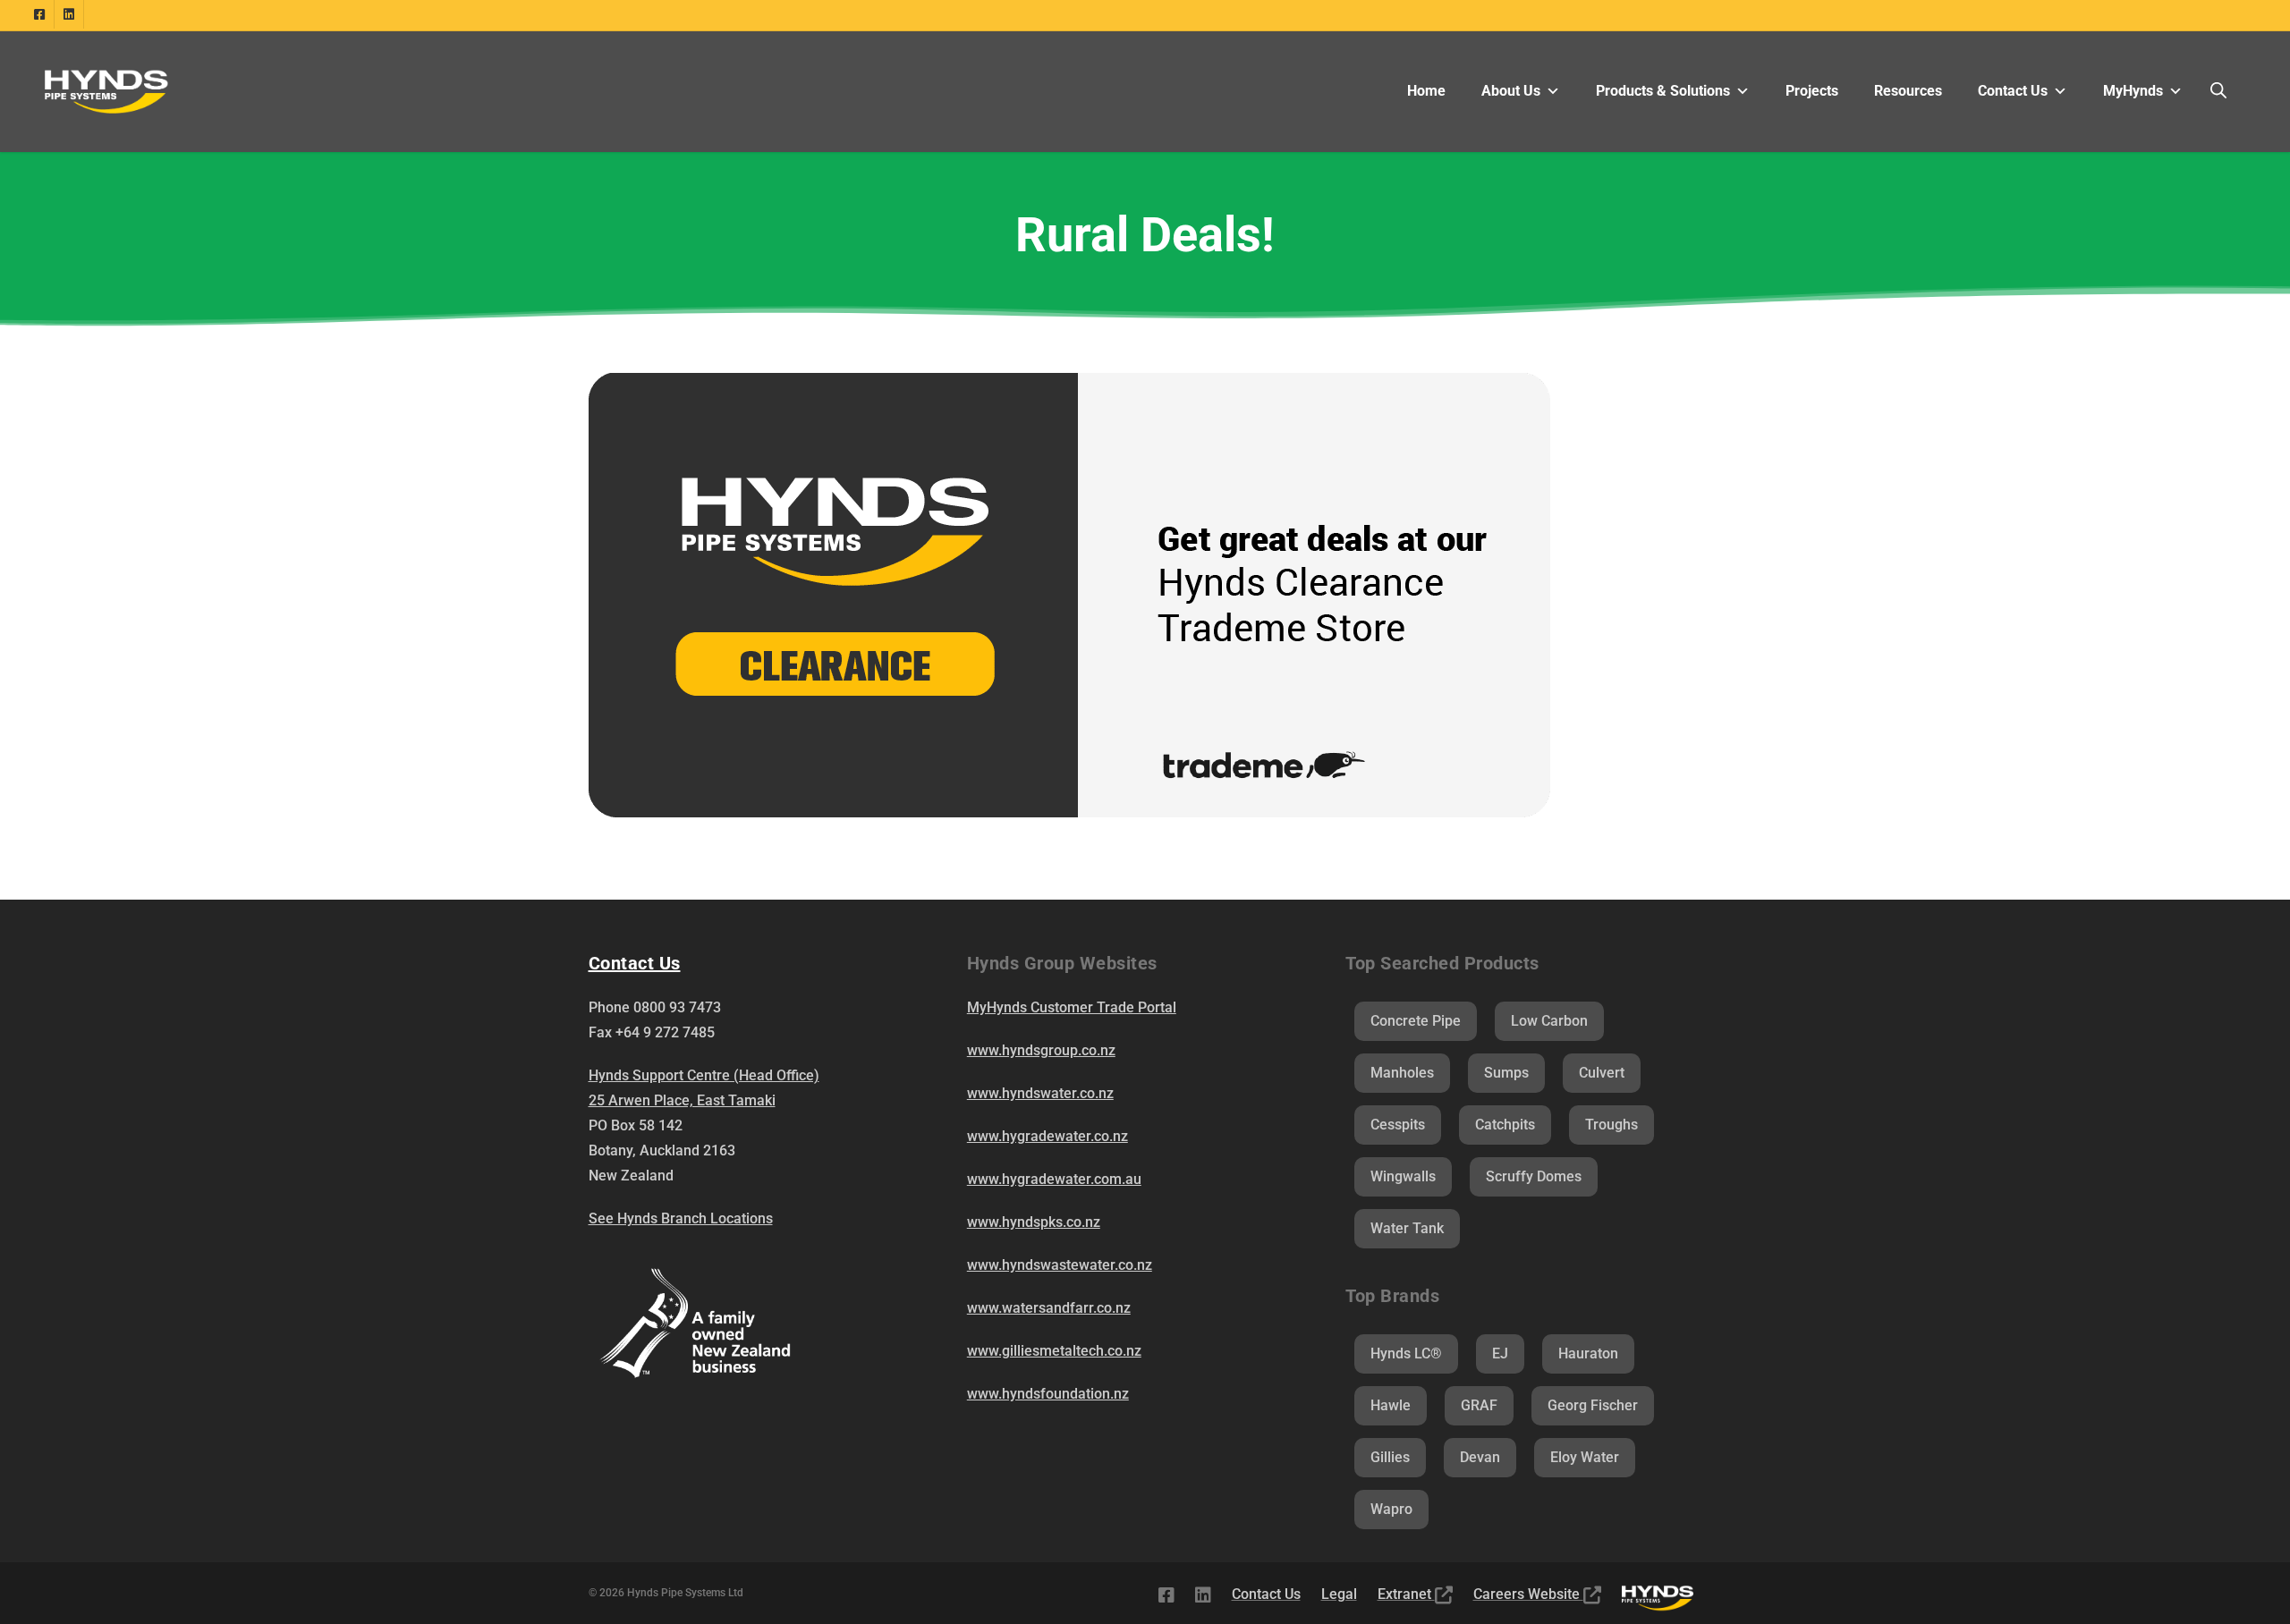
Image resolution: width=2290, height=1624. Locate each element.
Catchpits (1505, 1125)
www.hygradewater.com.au (1054, 1179)
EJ (1500, 1353)
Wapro (1391, 1509)
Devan (1480, 1457)
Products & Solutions (1663, 91)
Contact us (635, 963)
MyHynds (2133, 91)
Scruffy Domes (1534, 1176)
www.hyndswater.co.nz (1040, 1093)
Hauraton (1588, 1353)
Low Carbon (1549, 1021)
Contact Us (2013, 91)
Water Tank (1407, 1228)
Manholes (1402, 1073)
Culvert (1602, 1073)
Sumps (1506, 1073)
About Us (1511, 91)
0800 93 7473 (677, 1007)
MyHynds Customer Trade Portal (1072, 1007)
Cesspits (1398, 1125)
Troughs (1611, 1125)
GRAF (1479, 1405)
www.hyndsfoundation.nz (1048, 1394)
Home (1426, 91)
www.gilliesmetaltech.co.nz (1054, 1351)
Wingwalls (1403, 1176)
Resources (1908, 91)
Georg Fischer (1593, 1405)
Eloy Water (1585, 1457)
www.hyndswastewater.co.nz (1060, 1265)
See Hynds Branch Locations (681, 1218)
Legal (1339, 1594)
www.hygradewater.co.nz (1047, 1136)
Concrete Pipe (1416, 1021)
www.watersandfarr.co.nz (1049, 1308)
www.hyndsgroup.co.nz (1041, 1050)
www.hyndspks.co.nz (1034, 1222)
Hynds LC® (1406, 1353)
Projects (1812, 91)
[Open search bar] (2218, 91)
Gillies (1390, 1457)
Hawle (1391, 1405)
